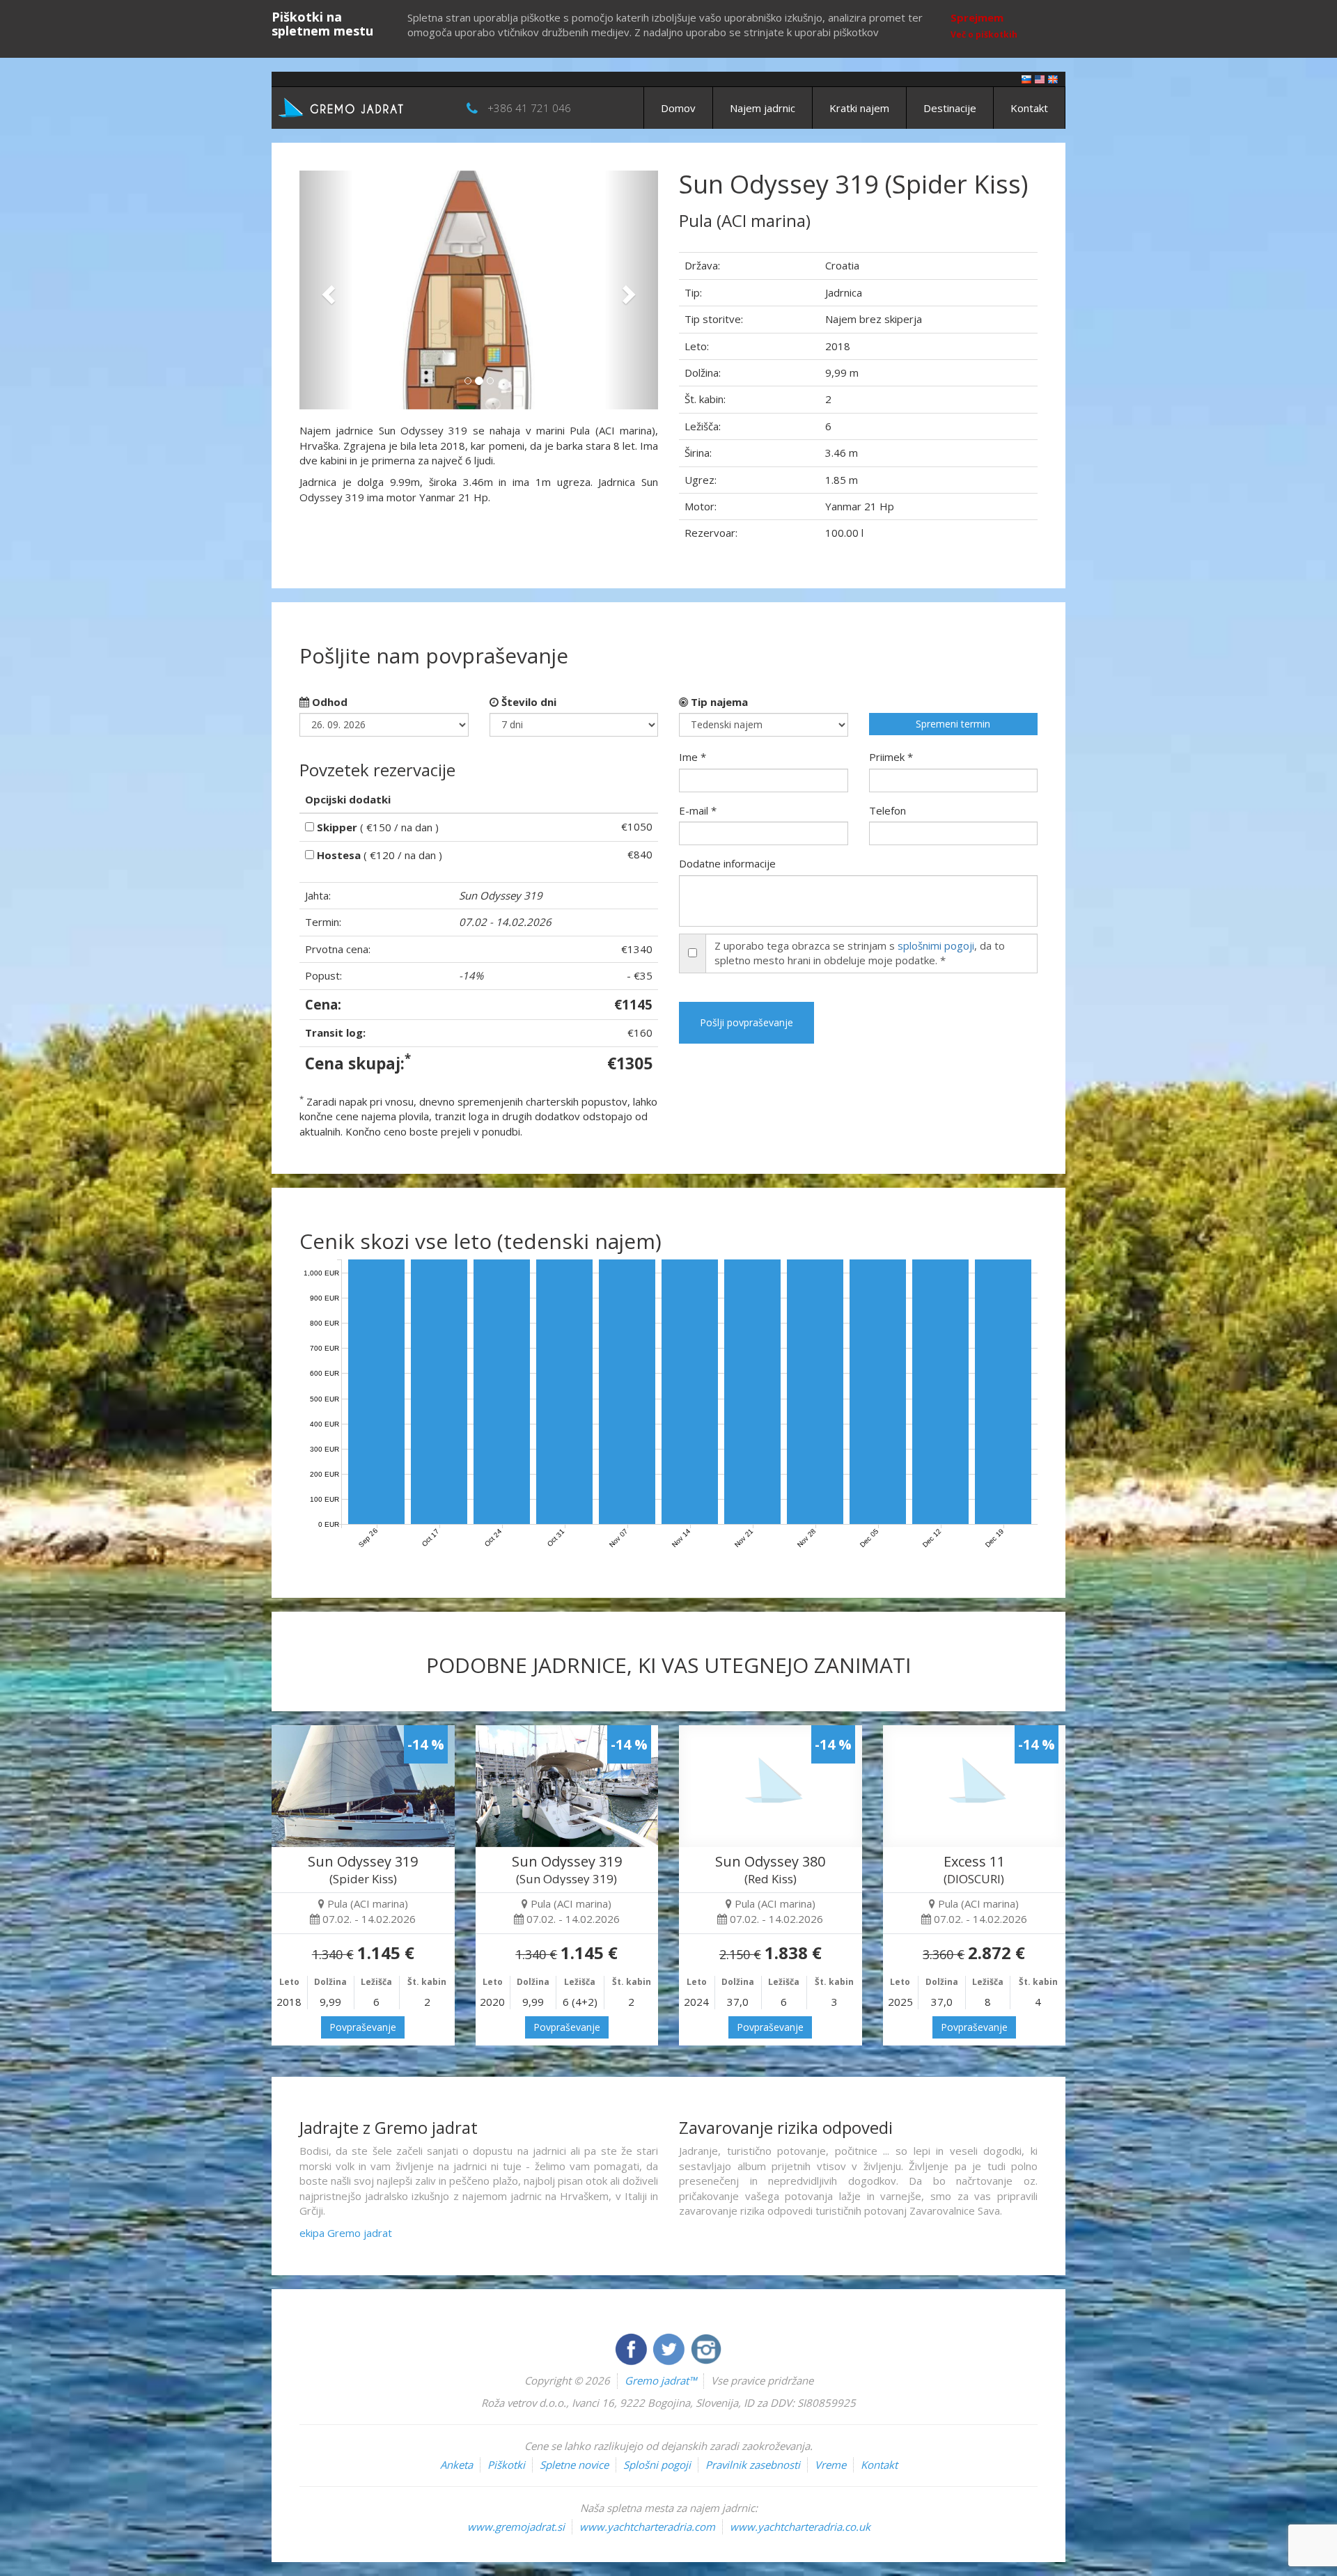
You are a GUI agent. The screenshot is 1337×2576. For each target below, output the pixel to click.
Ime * (693, 757)
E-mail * (698, 810)
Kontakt (1029, 108)
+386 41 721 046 (529, 108)
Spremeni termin (953, 724)
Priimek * (891, 757)
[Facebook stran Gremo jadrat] (632, 2348)
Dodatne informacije (727, 863)
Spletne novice (574, 2465)
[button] (326, 290)
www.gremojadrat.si (516, 2527)
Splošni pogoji (657, 2465)
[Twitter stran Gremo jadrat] (670, 2348)
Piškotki (506, 2465)
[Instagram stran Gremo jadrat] (706, 2348)
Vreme (830, 2465)
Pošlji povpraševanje (746, 1022)
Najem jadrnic (763, 108)
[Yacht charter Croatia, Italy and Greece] (1040, 78)
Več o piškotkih (984, 34)
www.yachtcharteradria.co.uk (800, 2527)
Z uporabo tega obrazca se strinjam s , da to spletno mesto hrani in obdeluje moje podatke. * (860, 953)
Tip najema (718, 702)
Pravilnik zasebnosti (753, 2465)
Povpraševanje (363, 2027)
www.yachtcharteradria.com (647, 2527)
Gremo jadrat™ (660, 2380)
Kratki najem (859, 108)
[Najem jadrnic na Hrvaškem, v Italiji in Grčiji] (1026, 78)
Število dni (527, 702)
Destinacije (950, 108)
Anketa (456, 2465)
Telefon (888, 810)
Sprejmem (977, 17)
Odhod (328, 702)
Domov (678, 108)
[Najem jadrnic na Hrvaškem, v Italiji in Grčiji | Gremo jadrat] (362, 107)
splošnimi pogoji (936, 945)
